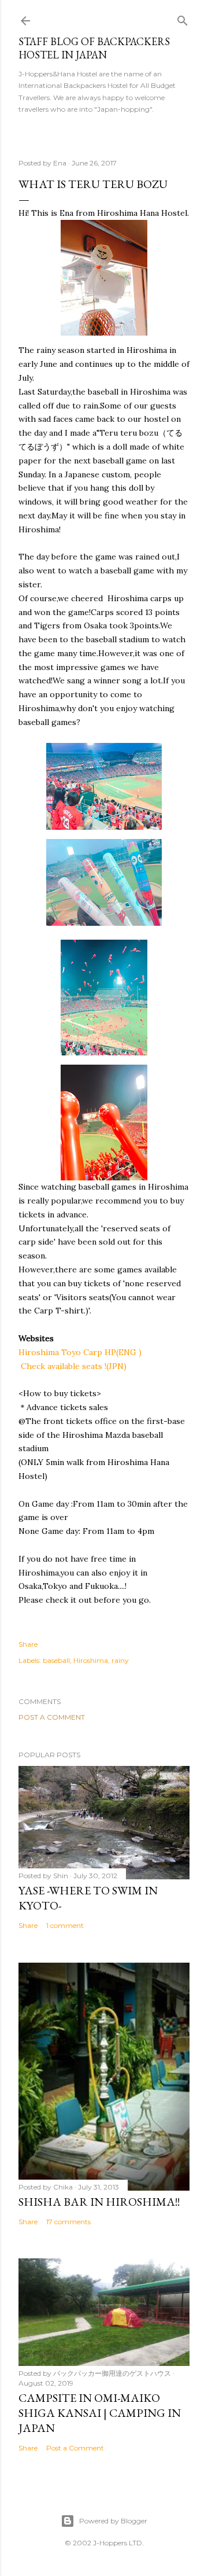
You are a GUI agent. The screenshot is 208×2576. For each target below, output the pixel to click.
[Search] (183, 18)
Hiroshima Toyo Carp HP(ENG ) (80, 1352)
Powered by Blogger (113, 2521)
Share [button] (28, 1644)
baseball (56, 1660)
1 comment (65, 1925)
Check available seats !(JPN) (74, 1366)
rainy (120, 1660)
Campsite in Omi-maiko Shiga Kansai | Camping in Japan (100, 2413)
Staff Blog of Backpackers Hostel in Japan (94, 48)
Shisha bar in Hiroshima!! (99, 2202)
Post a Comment (52, 1717)
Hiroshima (91, 1660)
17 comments (68, 2222)
